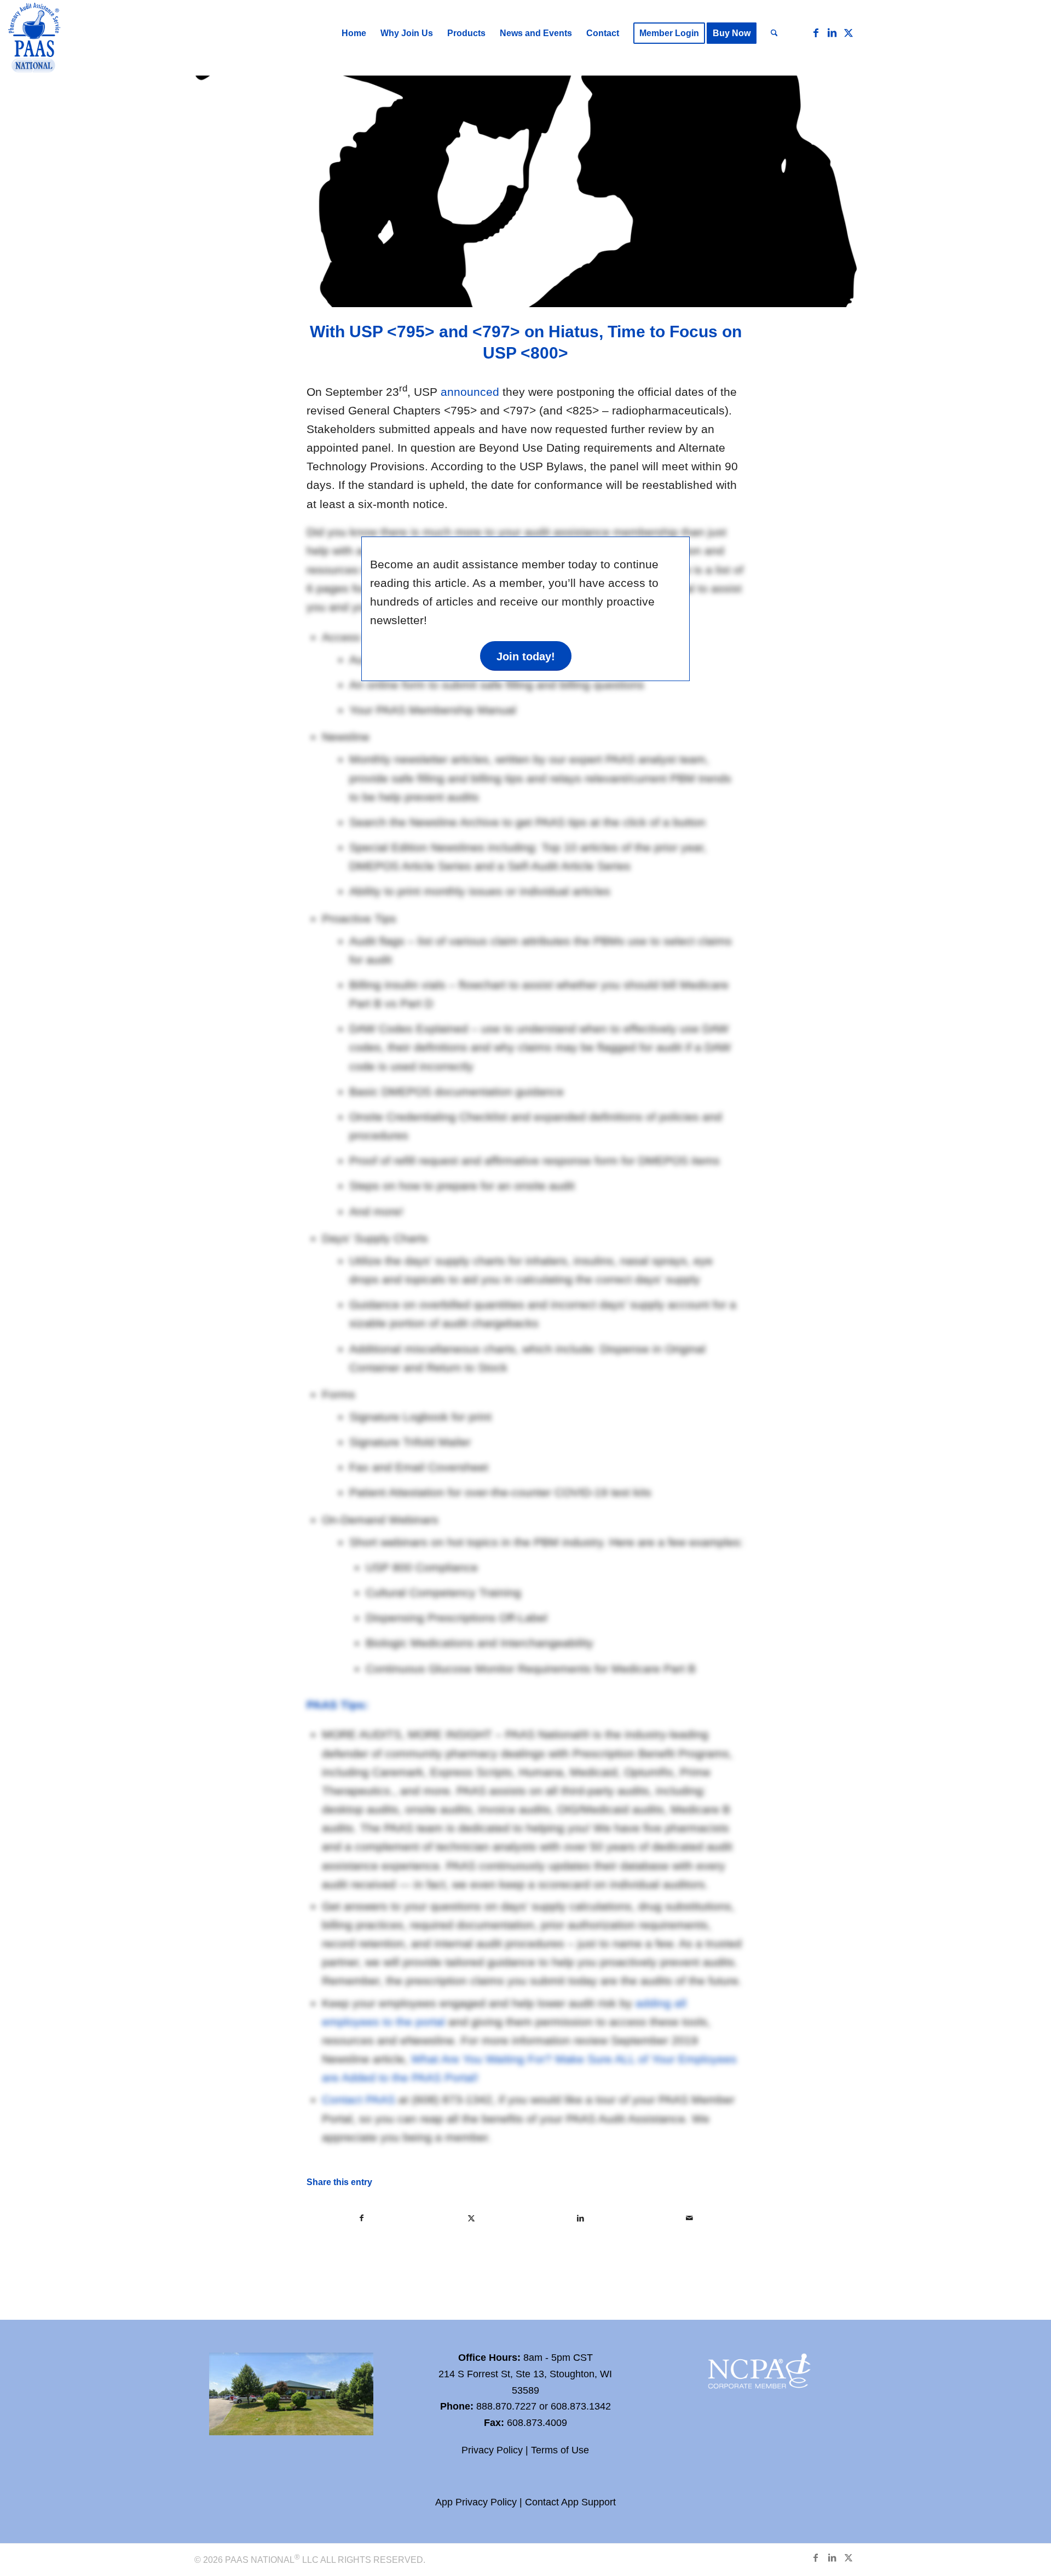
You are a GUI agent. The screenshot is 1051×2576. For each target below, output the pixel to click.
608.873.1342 (581, 2406)
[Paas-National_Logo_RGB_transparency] (34, 39)
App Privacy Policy (476, 2502)
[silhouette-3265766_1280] (525, 191)
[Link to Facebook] (816, 33)
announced (470, 392)
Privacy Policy (492, 2450)
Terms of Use (560, 2450)
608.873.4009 (537, 2423)
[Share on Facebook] (362, 2218)
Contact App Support (570, 2502)
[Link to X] (848, 33)
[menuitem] (354, 33)
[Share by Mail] (690, 2218)
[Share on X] (472, 2218)
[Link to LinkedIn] (832, 33)
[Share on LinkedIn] (581, 2218)
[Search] (774, 33)
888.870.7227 (506, 2406)
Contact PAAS (359, 2099)
